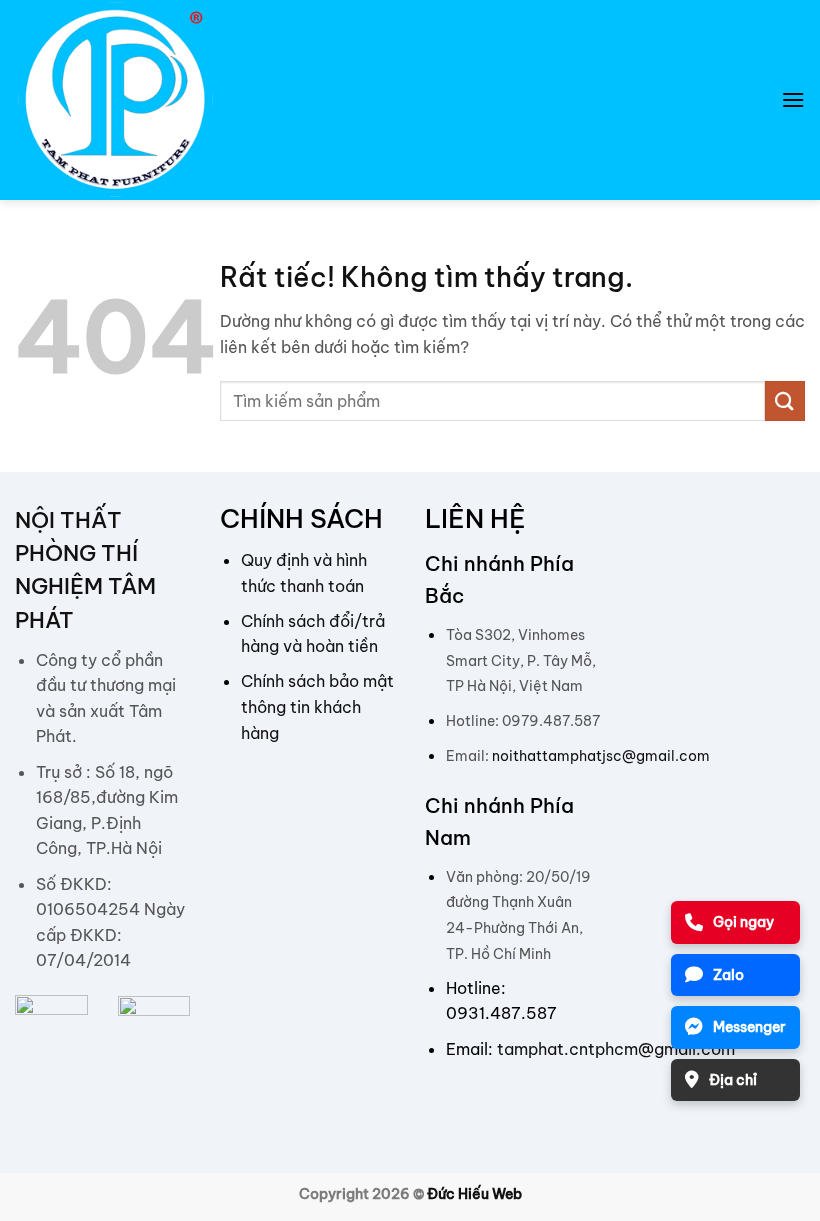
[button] (793, 99)
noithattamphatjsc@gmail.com (601, 756)
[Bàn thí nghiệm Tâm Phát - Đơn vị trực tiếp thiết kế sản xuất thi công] (115, 100)
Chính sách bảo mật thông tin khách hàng (317, 706)
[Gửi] (785, 400)
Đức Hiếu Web (474, 1194)
